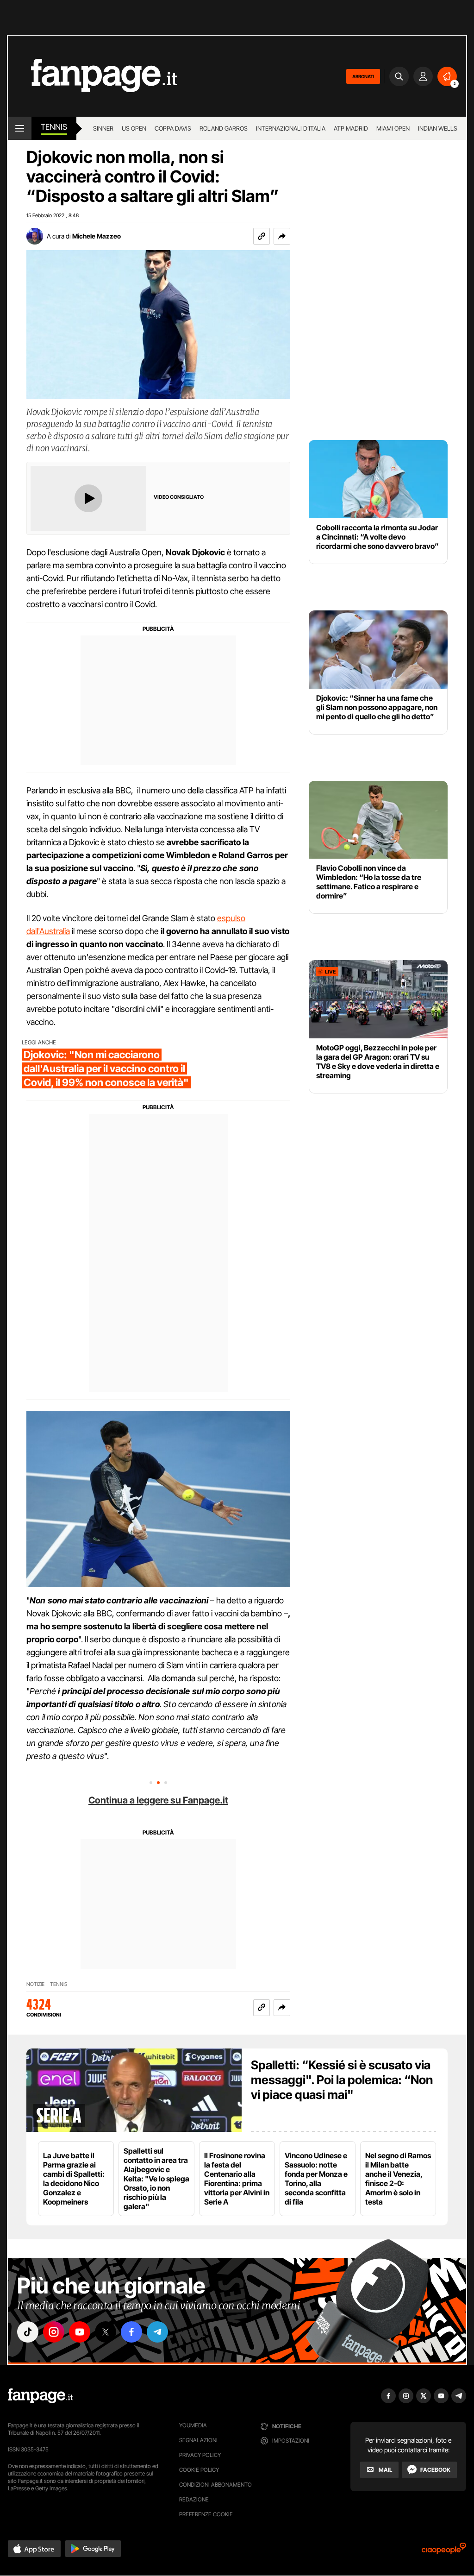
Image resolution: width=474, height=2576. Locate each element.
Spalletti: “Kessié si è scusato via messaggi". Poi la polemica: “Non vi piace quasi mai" (342, 2080)
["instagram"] (54, 2332)
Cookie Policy (199, 2470)
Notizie (35, 1984)
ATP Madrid (351, 128)
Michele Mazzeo (97, 236)
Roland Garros (224, 128)
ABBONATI (363, 76)
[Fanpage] (40, 2396)
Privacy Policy (200, 2455)
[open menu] (20, 128)
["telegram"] (157, 2332)
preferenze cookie (206, 2514)
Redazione (194, 2499)
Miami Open (393, 128)
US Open (134, 128)
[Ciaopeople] (444, 2551)
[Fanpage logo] (93, 76)
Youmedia (193, 2425)
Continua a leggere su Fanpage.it (158, 1800)
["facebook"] (131, 2332)
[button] (282, 236)
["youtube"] (80, 2332)
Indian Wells (438, 128)
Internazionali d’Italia (291, 128)
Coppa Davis (173, 128)
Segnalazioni (198, 2440)
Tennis (54, 127)
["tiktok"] (28, 2332)
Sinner (103, 128)
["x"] (106, 2332)
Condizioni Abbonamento (215, 2485)
